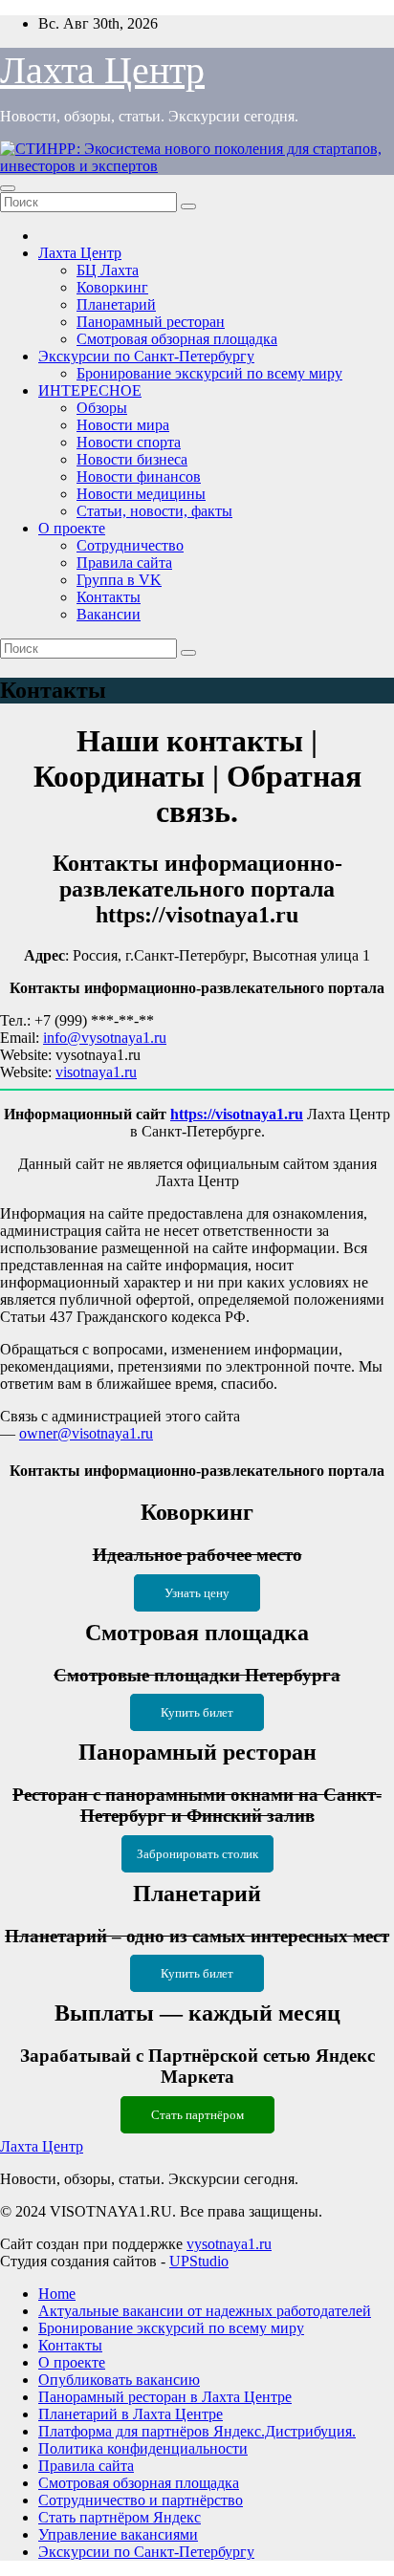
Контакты (109, 597)
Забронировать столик (197, 1854)
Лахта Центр (102, 70)
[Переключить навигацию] (8, 188)
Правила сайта (124, 563)
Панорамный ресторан (151, 322)
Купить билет (197, 1712)
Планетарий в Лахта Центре (131, 2414)
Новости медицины (141, 494)
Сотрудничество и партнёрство (141, 2500)
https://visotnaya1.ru (237, 1114)
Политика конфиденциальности (143, 2448)
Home (57, 2294)
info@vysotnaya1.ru (105, 1038)
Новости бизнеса (132, 459)
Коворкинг (112, 287)
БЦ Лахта (108, 270)
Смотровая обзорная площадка (177, 339)
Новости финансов (139, 476)
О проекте (72, 528)
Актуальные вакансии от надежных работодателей (205, 2311)
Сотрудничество (130, 545)
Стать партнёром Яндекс (120, 2517)
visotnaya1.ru (96, 1072)
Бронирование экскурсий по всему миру (209, 373)
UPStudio (199, 2261)
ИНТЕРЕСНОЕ (90, 390)
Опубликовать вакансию (119, 2380)
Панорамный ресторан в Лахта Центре (165, 2397)
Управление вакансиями (118, 2534)
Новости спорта (129, 442)
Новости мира (123, 425)
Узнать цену (197, 1593)
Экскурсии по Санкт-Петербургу (146, 356)
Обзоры (102, 408)
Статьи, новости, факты (154, 511)
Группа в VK (119, 580)
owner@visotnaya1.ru (86, 1433)
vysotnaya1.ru (229, 2244)
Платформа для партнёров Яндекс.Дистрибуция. (197, 2431)
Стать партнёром (197, 2115)
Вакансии (109, 614)
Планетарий (116, 304)
